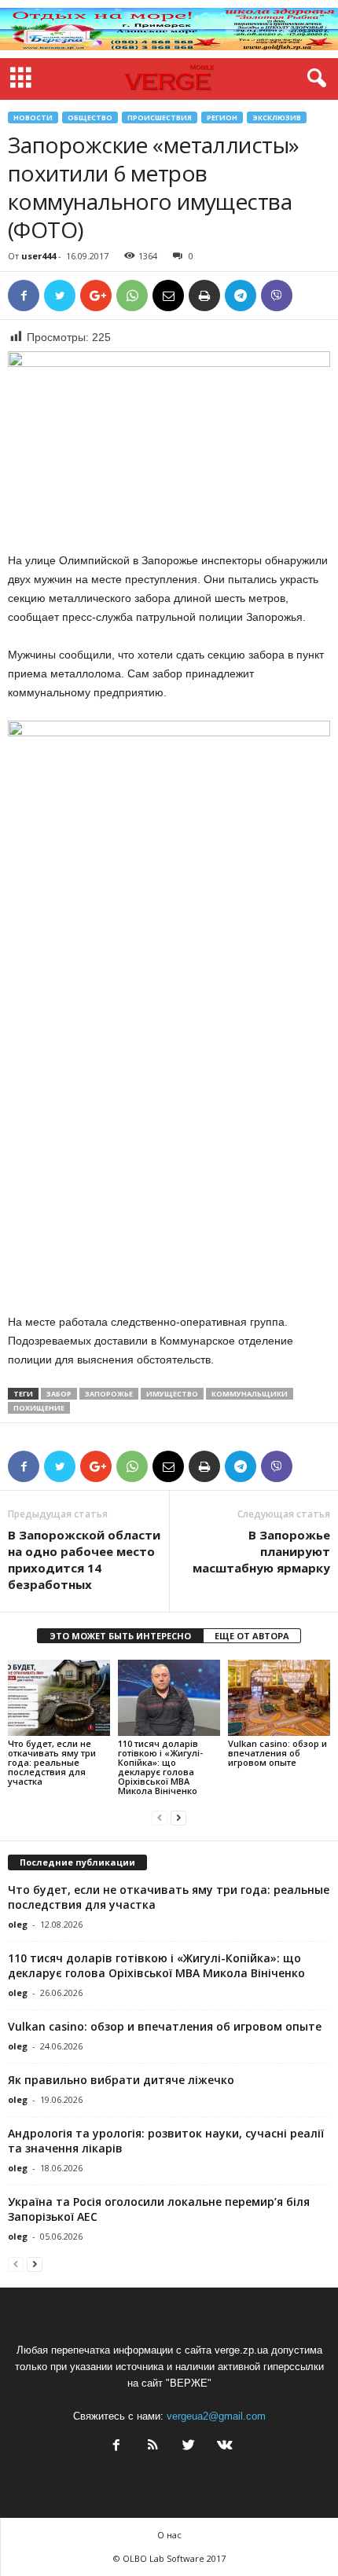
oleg (18, 1924)
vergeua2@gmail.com (216, 2416)
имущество (172, 1394)
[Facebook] (116, 2447)
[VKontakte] (223, 2447)
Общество (90, 117)
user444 (39, 256)
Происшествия (160, 117)
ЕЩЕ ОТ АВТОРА (252, 1636)
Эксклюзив (277, 117)
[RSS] (152, 2447)
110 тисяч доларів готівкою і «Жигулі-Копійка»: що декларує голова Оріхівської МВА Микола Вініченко (160, 1767)
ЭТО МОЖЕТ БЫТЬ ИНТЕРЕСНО (120, 1636)
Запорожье (109, 1394)
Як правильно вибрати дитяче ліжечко (121, 2080)
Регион (222, 117)
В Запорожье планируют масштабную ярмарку (261, 1551)
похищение (39, 1408)
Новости (33, 117)
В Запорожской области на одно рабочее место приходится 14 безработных (84, 1560)
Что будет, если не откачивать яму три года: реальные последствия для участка (52, 1762)
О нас (169, 2535)
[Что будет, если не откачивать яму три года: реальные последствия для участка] (59, 1698)
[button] (314, 79)
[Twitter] (189, 2447)
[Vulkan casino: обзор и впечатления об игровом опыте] (279, 1698)
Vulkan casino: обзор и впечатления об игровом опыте (277, 1753)
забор (59, 1394)
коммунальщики (250, 1394)
